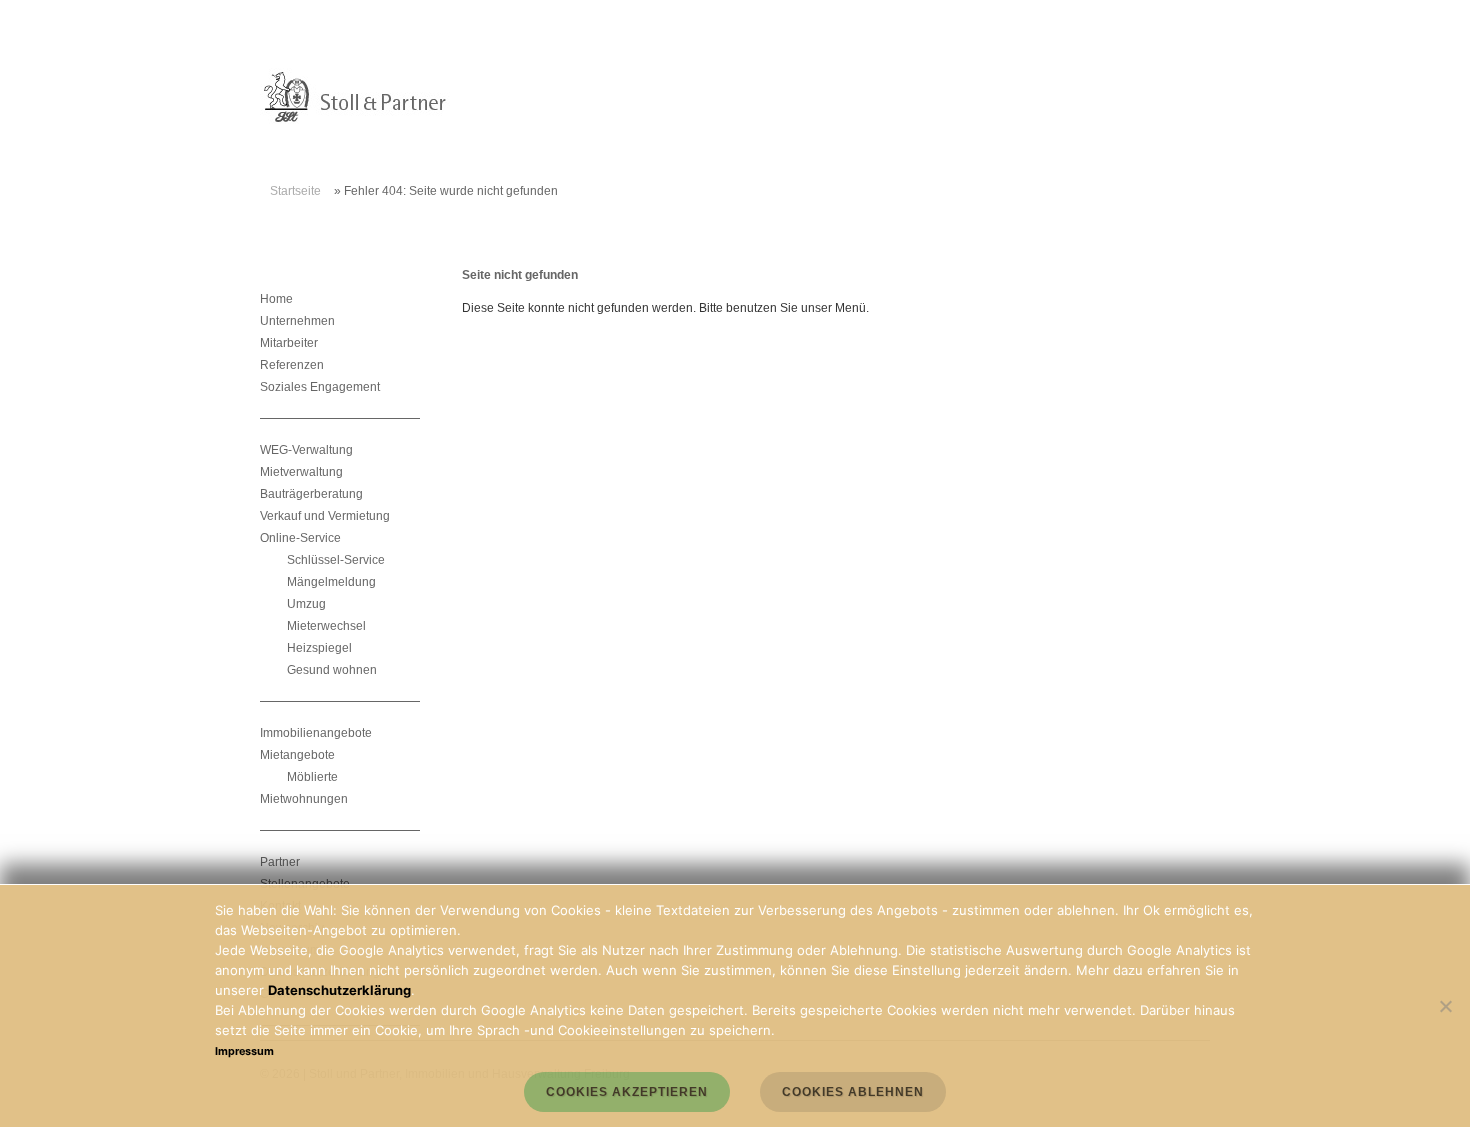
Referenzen (292, 365)
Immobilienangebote (316, 733)
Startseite (295, 191)
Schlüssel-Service (336, 560)
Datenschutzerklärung (339, 990)
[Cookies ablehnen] (1445, 1006)
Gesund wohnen (332, 670)
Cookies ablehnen (853, 1092)
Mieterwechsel (326, 626)
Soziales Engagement (320, 387)
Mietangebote (297, 755)
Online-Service (300, 538)
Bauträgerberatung (311, 494)
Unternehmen (297, 321)
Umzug (306, 604)
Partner (280, 862)
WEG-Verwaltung (306, 450)
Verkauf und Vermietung (325, 516)
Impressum (244, 1051)
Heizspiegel (319, 648)
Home (276, 299)
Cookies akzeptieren (627, 1092)
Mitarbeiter (289, 343)
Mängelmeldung (331, 582)
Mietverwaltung (301, 472)
